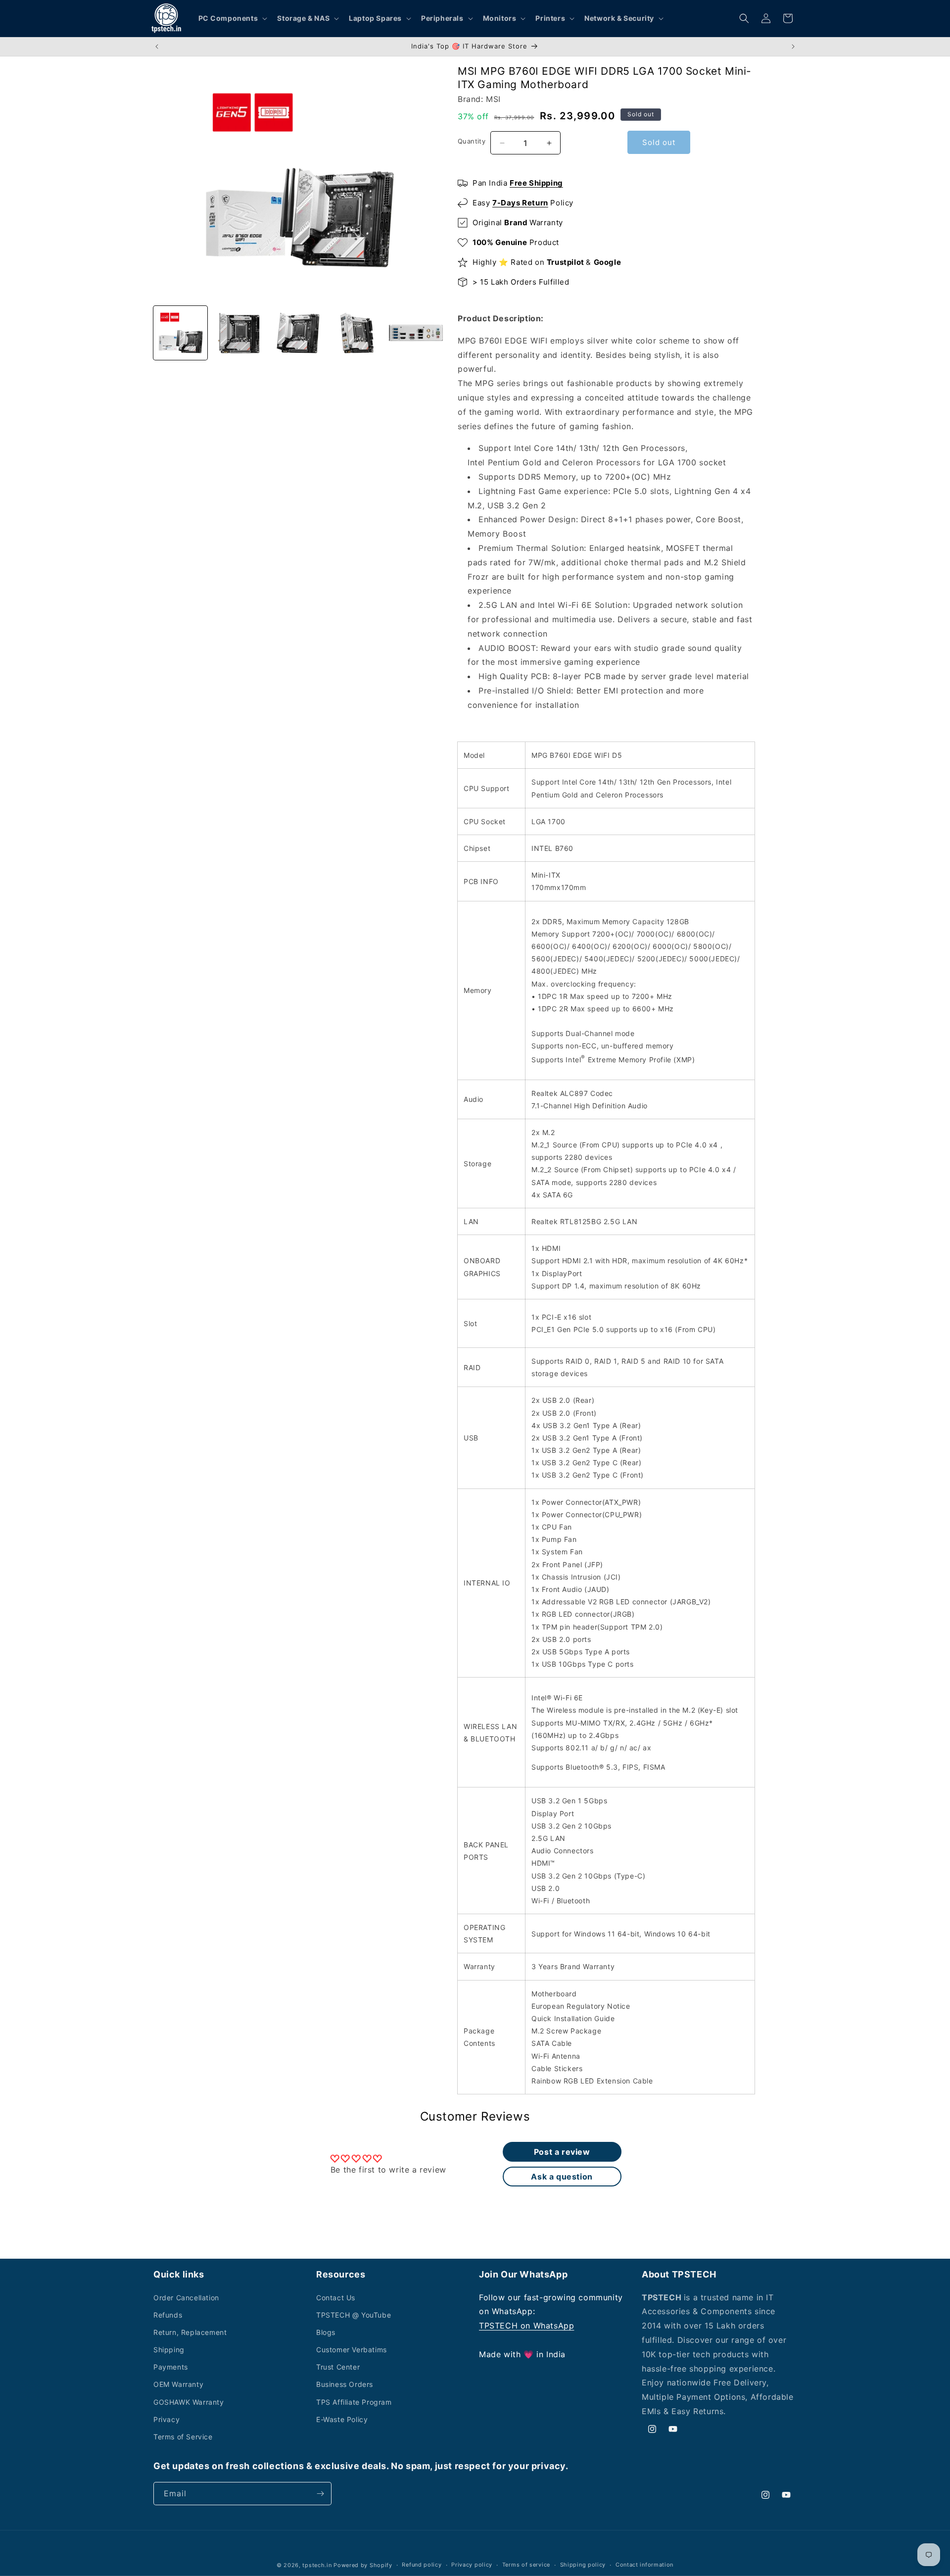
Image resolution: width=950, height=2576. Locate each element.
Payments (171, 2367)
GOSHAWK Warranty (189, 2402)
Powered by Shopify (363, 2565)
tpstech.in (317, 2565)
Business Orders (345, 2384)
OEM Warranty (178, 2384)
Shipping (169, 2350)
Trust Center (338, 2367)
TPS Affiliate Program (354, 2402)
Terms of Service (183, 2437)
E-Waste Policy (342, 2419)
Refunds (168, 2315)
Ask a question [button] (562, 2177)
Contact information (644, 2565)
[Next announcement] (793, 47)
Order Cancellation (186, 2298)
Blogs (326, 2332)
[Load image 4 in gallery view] (357, 333)
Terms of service (526, 2565)
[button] (232, 18)
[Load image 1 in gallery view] (180, 333)
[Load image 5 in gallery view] (416, 333)
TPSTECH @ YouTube (354, 2315)
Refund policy (422, 2565)
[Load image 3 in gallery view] (298, 333)
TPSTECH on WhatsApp (526, 2326)
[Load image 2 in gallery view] (239, 333)
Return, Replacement (190, 2332)
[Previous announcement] (157, 47)
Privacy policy (472, 2565)
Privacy (166, 2419)
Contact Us (336, 2298)
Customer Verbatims (352, 2350)
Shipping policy (583, 2565)
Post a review (562, 2152)
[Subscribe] (320, 2494)
